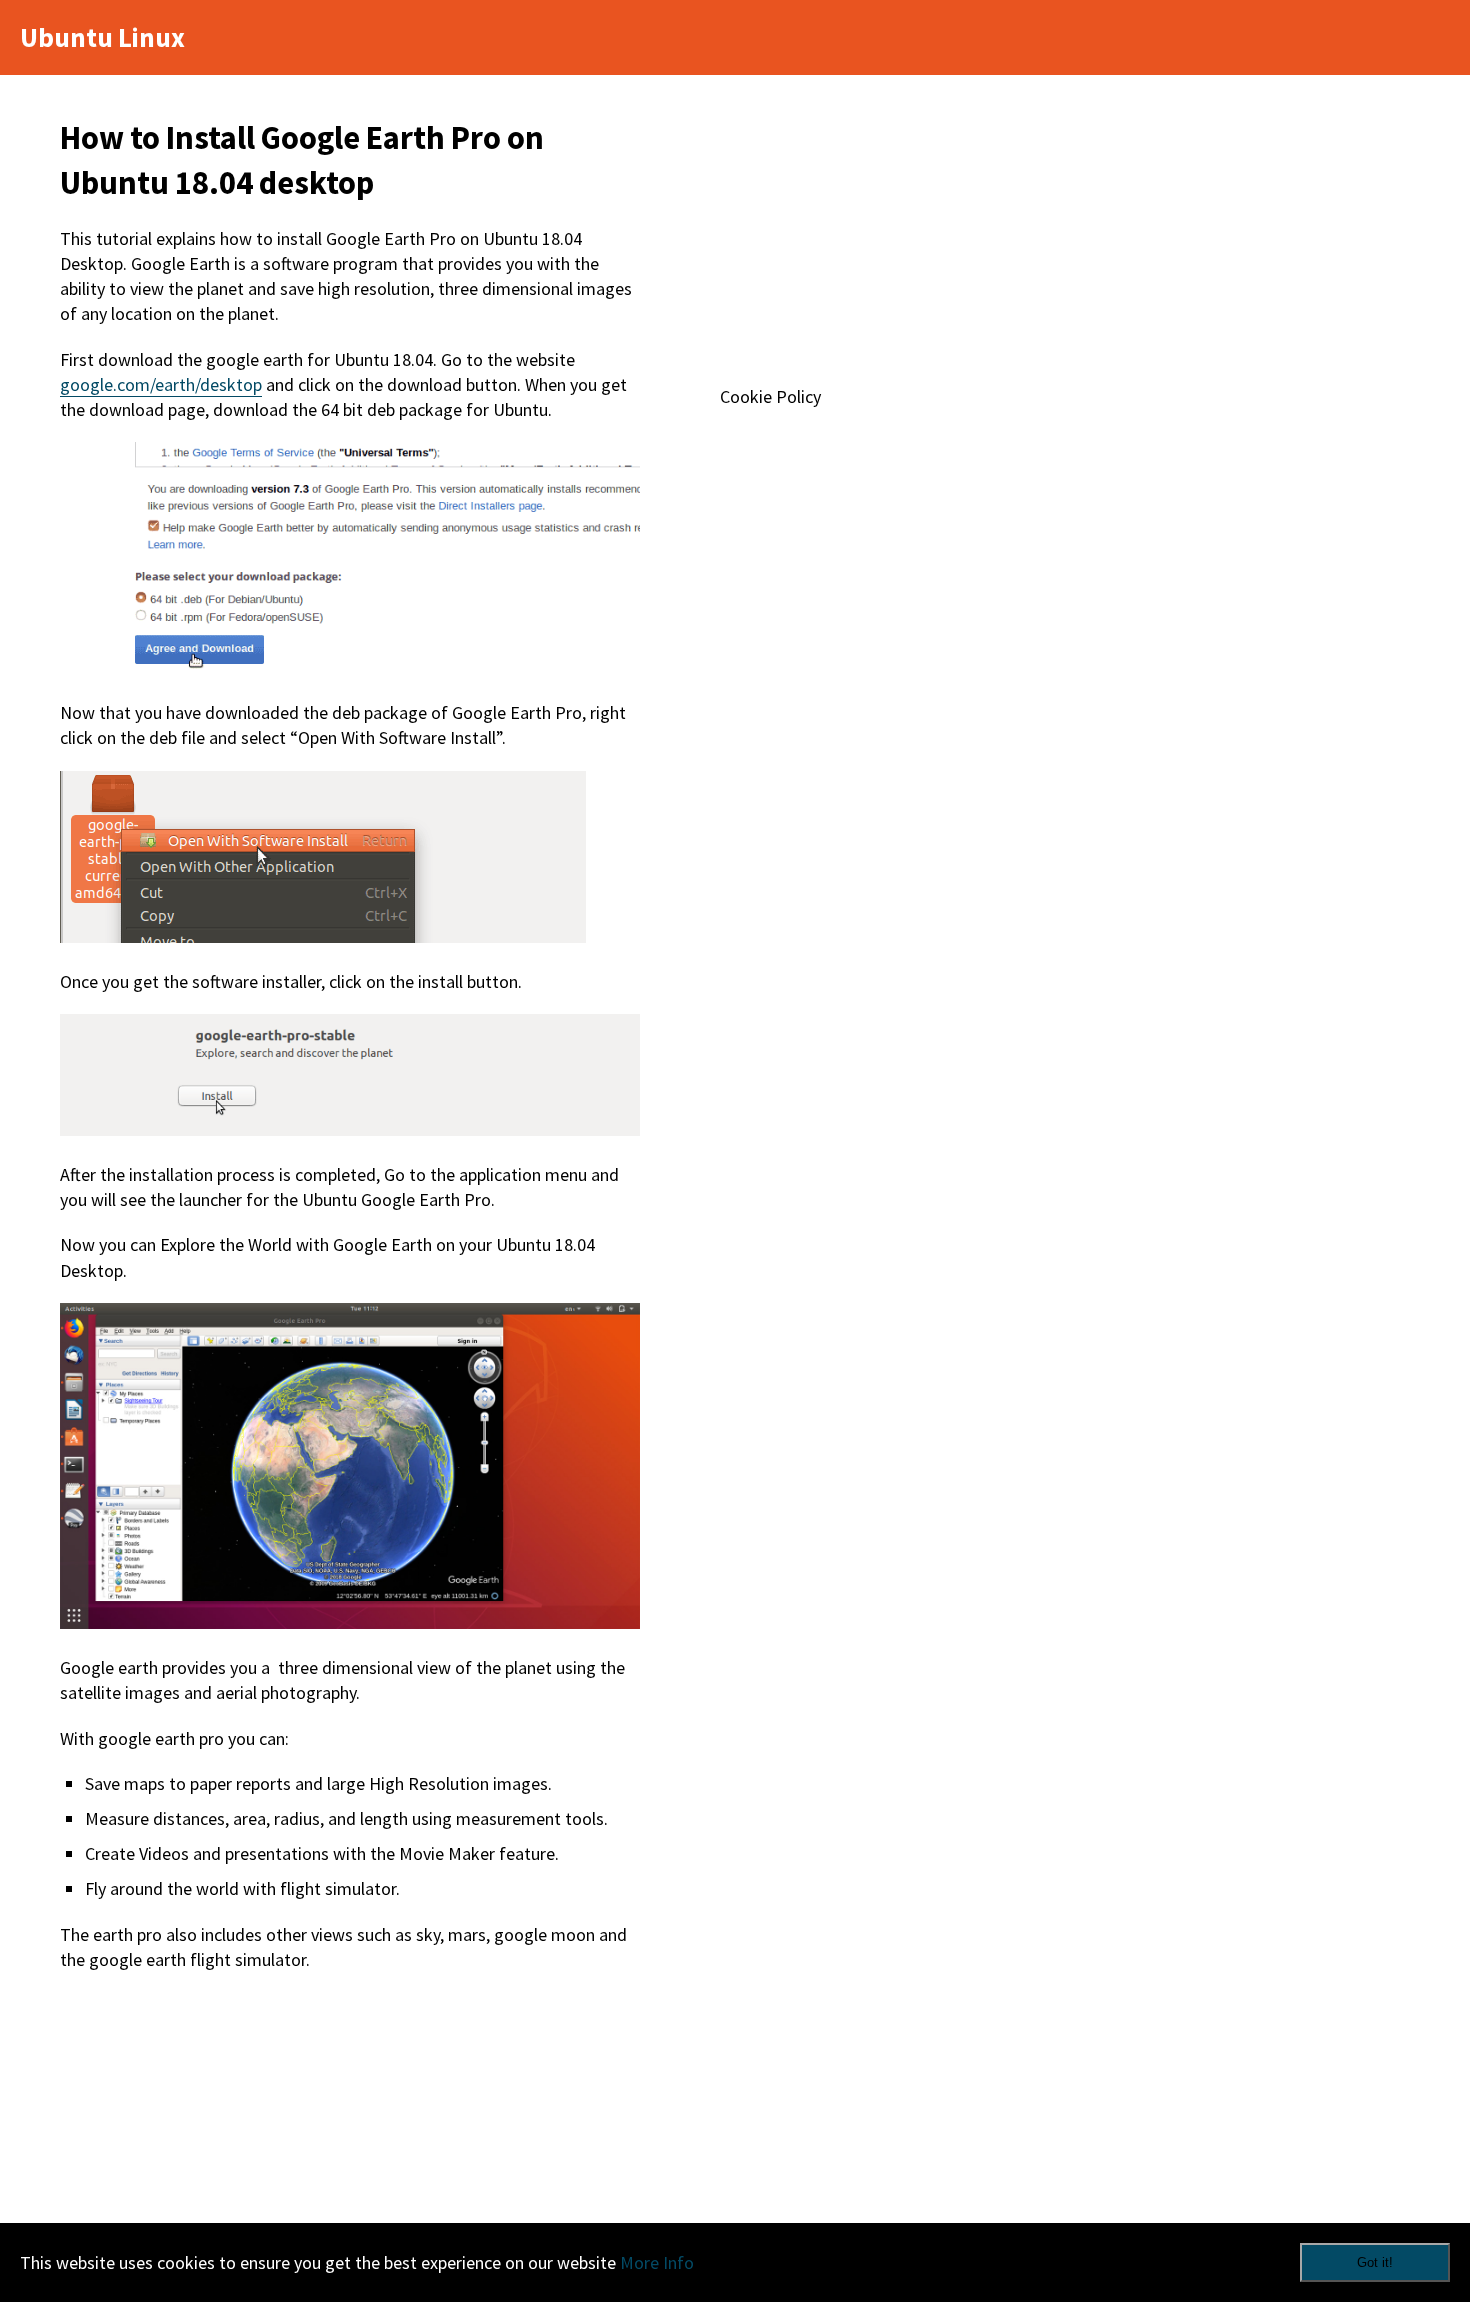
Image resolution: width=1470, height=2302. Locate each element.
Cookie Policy (770, 396)
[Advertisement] (350, 2142)
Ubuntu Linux (102, 37)
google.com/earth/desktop (161, 384)
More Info (657, 2262)
